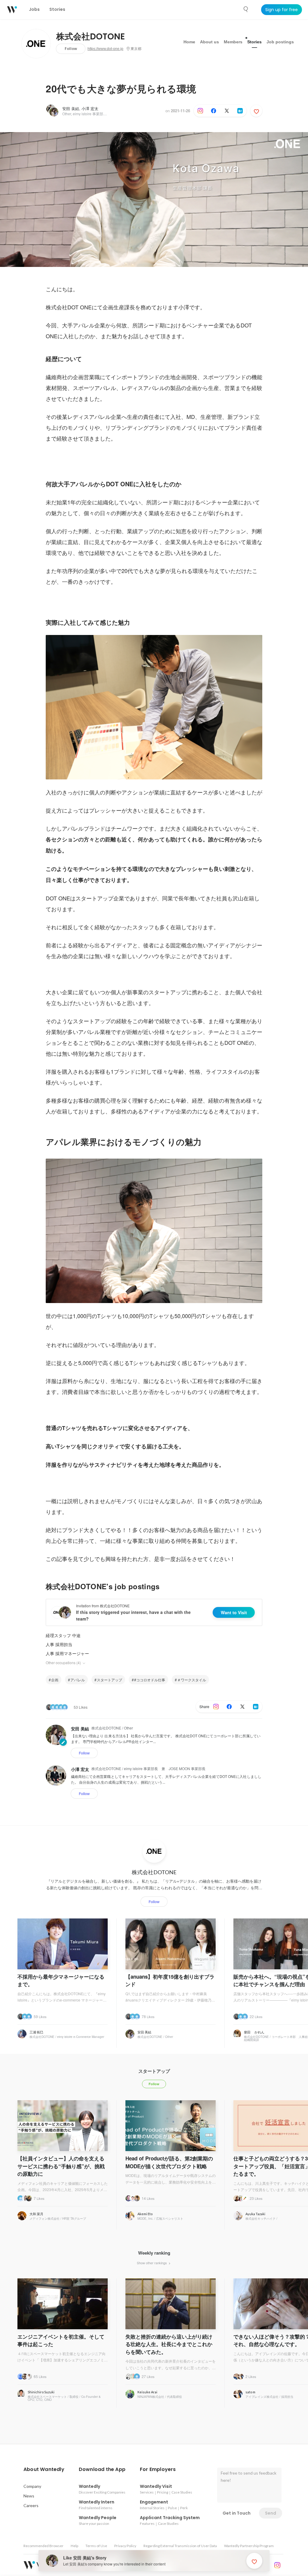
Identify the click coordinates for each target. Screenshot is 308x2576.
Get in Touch (237, 2513)
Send (271, 2513)
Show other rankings (152, 2263)
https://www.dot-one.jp (105, 49)
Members (233, 42)
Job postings (280, 42)
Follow (71, 49)
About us (209, 42)
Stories (254, 42)
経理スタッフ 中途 (63, 1635)
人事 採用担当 (59, 1644)
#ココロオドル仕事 (150, 1680)
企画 (55, 1680)
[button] (44, 2469)
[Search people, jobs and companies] (246, 9)
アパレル (78, 1680)
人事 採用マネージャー (67, 1653)
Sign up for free (282, 10)
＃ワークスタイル (192, 1680)
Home (189, 42)
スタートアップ (109, 1680)
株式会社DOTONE (91, 37)
